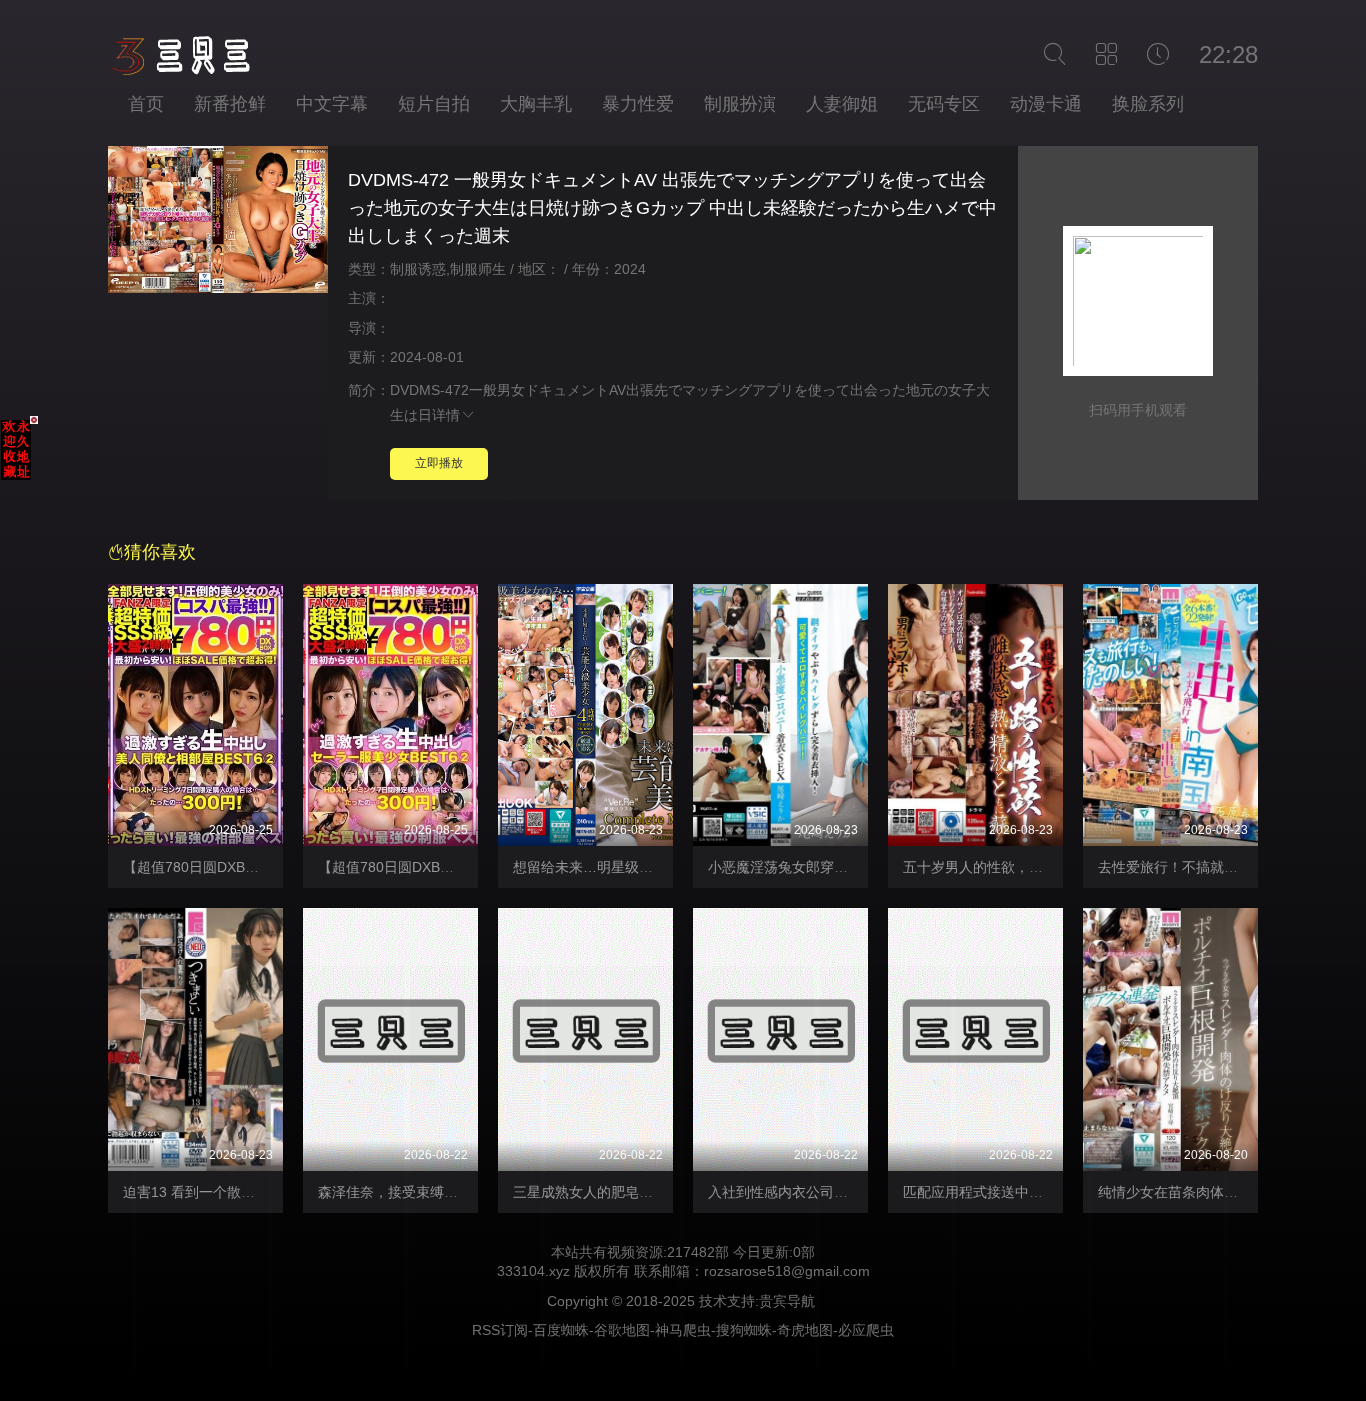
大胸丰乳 (536, 104)
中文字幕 (332, 104)
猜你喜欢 (160, 552)
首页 (146, 104)
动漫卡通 (1046, 104)
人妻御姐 (842, 104)
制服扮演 (740, 104)
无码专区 (944, 104)
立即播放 (439, 463)
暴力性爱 (638, 104)
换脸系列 (1148, 104)
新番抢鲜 (230, 104)
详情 (446, 415)
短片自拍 (434, 104)
